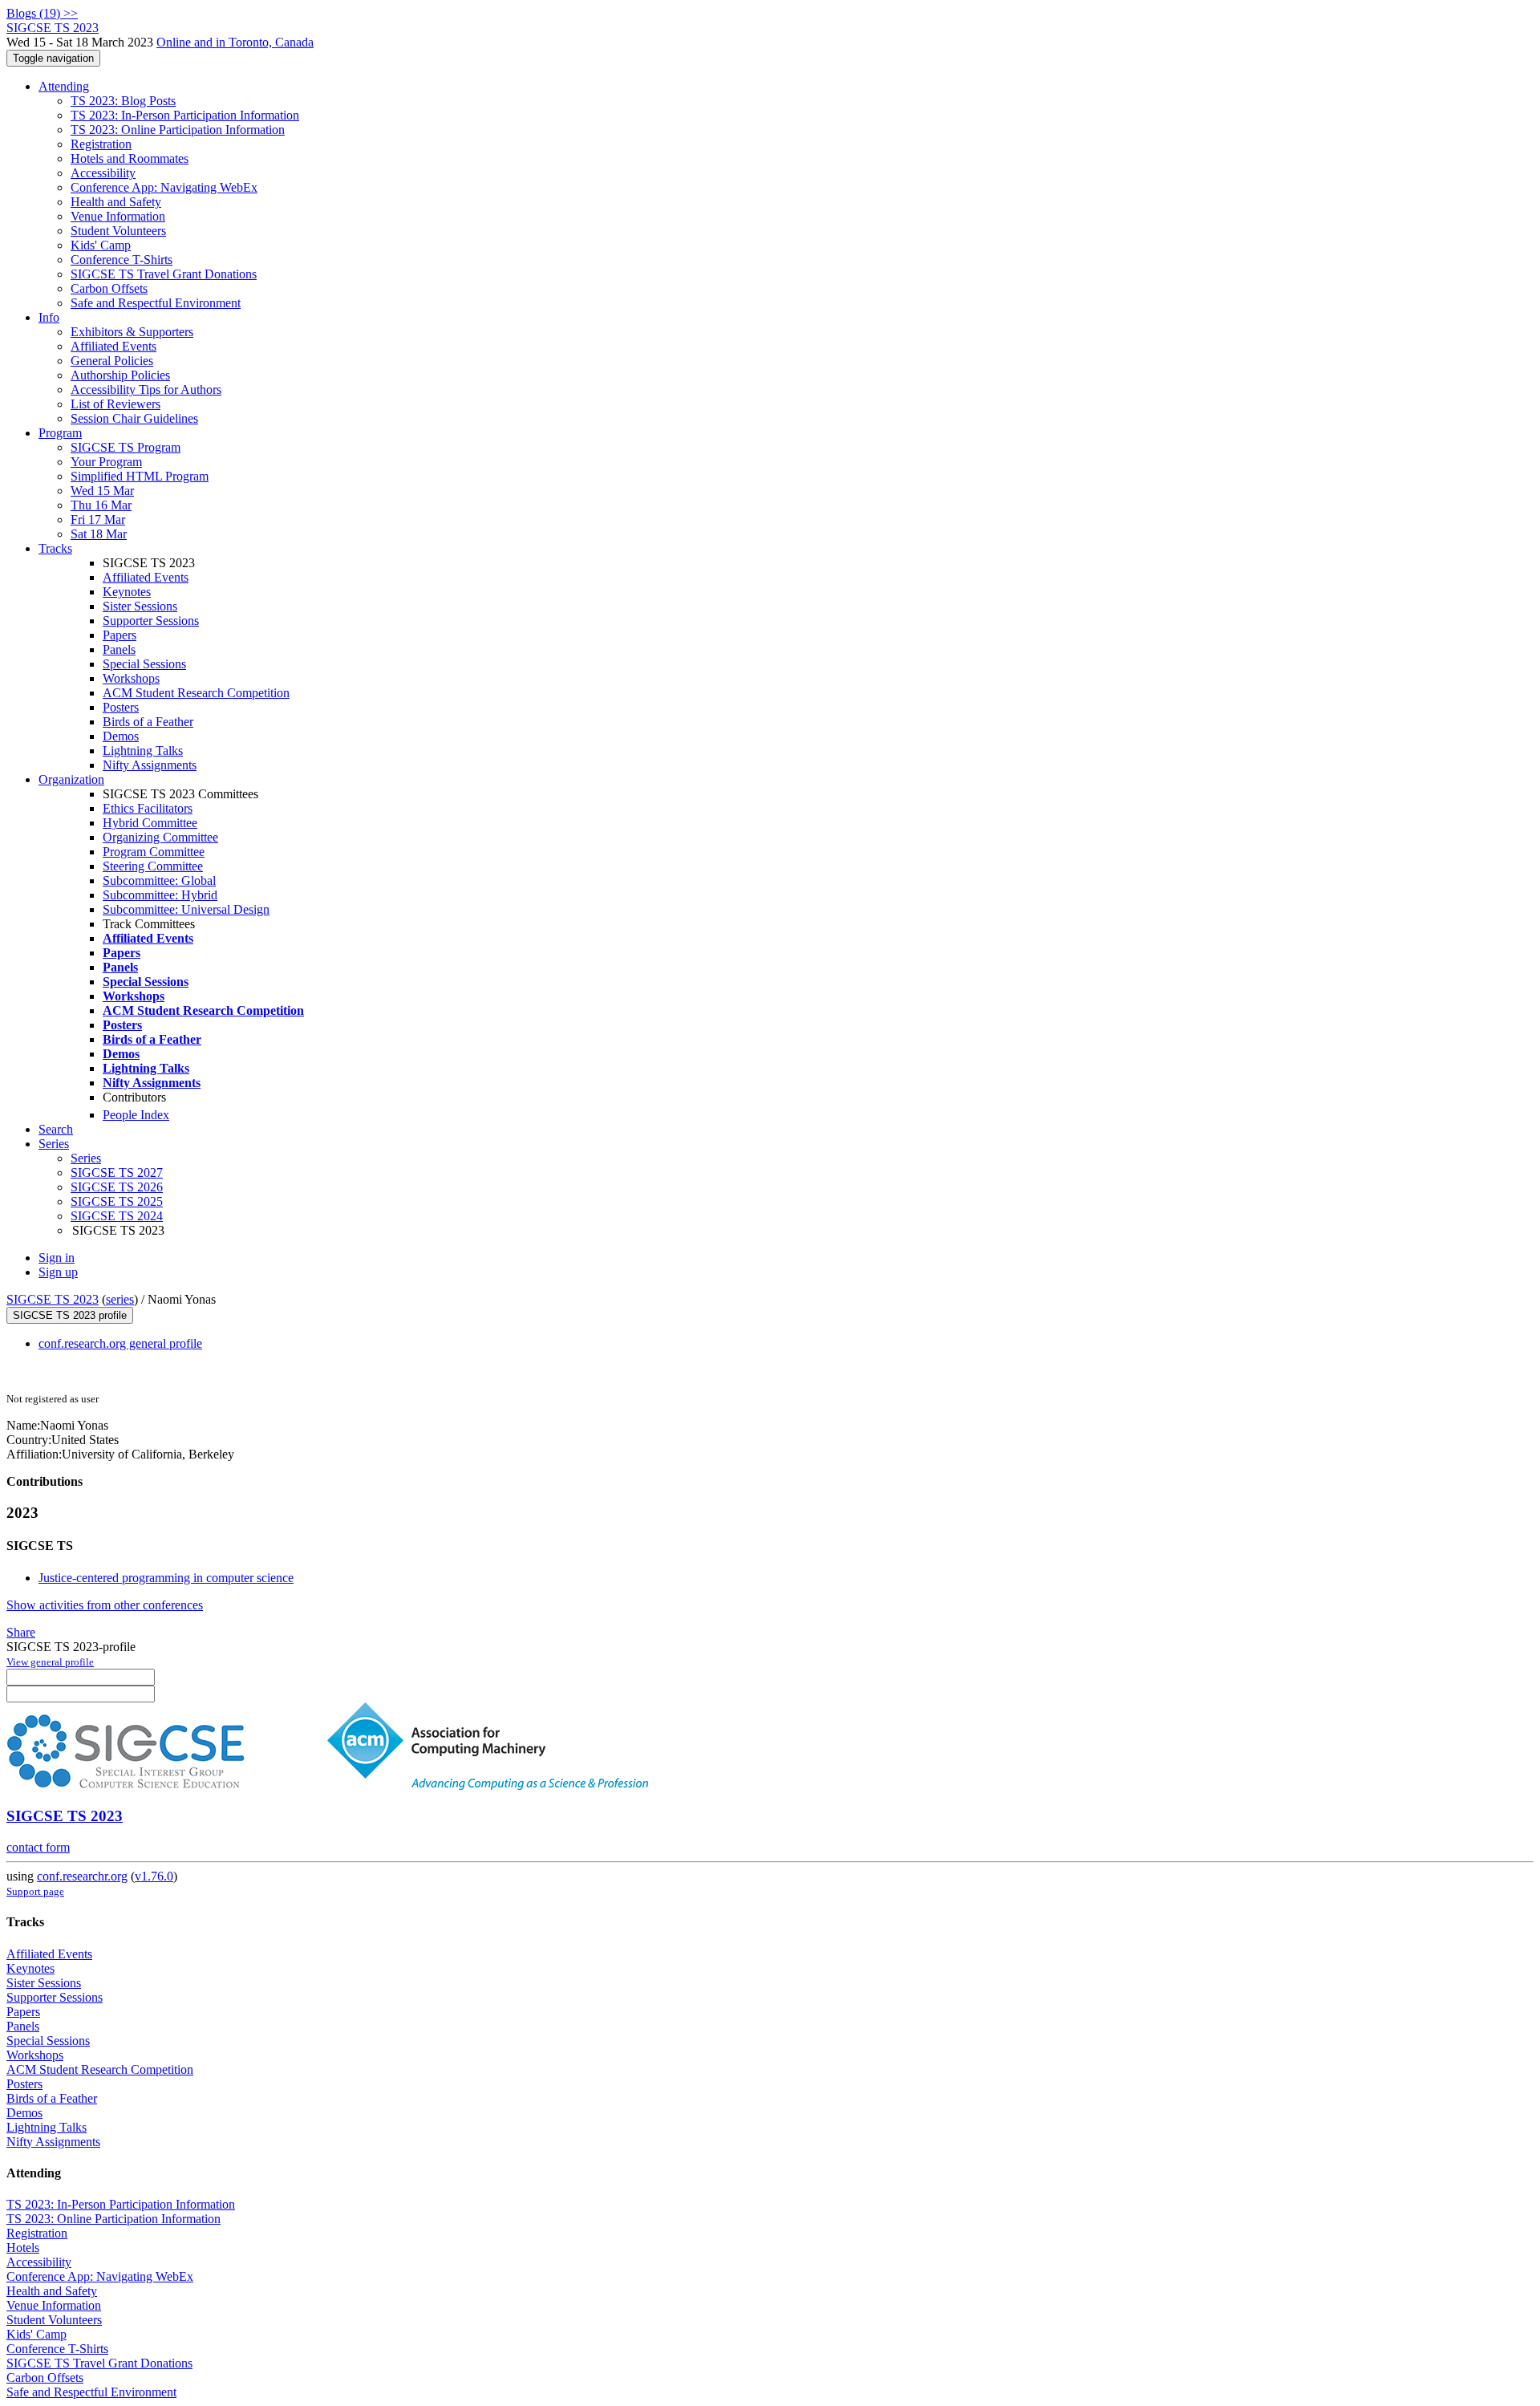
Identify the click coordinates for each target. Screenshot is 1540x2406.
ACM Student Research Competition (196, 693)
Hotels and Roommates (130, 158)
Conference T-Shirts (122, 260)
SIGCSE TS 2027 (117, 1173)
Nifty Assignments (150, 765)
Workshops (131, 678)
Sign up (58, 1272)
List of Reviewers (115, 404)
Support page (35, 1891)
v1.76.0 (154, 1876)
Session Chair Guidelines (134, 418)
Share (21, 1632)
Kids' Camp (101, 245)
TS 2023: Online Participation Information (178, 130)
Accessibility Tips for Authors (146, 390)
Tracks (55, 548)
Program (60, 433)
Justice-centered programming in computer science (166, 1578)
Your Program (106, 462)
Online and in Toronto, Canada (235, 42)
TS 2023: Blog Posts (123, 101)
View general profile (50, 1662)
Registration (101, 144)
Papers (120, 635)
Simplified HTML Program (140, 476)
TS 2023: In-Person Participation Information (185, 115)
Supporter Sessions (151, 621)
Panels (119, 649)
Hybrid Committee (150, 823)
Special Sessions (144, 664)
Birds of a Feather (148, 722)
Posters (121, 707)
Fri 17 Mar (98, 519)
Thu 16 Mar (101, 505)
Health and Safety (116, 202)
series (120, 1299)
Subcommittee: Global (159, 880)
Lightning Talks (143, 751)
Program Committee (154, 852)
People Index (136, 1115)
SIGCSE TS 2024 (117, 1216)
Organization (71, 779)
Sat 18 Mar (99, 534)
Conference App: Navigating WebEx (164, 187)
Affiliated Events (113, 346)
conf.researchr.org (82, 1876)
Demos (121, 736)
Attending (64, 86)
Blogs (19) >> (42, 13)
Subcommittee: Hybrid (160, 895)
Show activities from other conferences (105, 1605)
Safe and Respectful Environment (156, 303)
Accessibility (103, 173)
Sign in (57, 1258)
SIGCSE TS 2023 (53, 1299)
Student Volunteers (118, 231)
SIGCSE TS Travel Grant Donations (164, 274)
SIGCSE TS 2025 (117, 1201)
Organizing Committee (160, 837)
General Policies (112, 361)
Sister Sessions (140, 606)
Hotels (23, 2248)
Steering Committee (153, 866)
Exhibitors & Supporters (132, 332)
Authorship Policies (120, 375)
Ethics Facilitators (148, 808)
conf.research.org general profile (120, 1343)
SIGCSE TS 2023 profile (70, 1315)
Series (86, 1158)
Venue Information (118, 216)
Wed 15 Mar (102, 491)
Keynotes (127, 592)
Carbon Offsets (109, 288)
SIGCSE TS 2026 (117, 1187)
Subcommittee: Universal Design (186, 909)
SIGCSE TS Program (126, 447)
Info (49, 317)
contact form (38, 1847)
